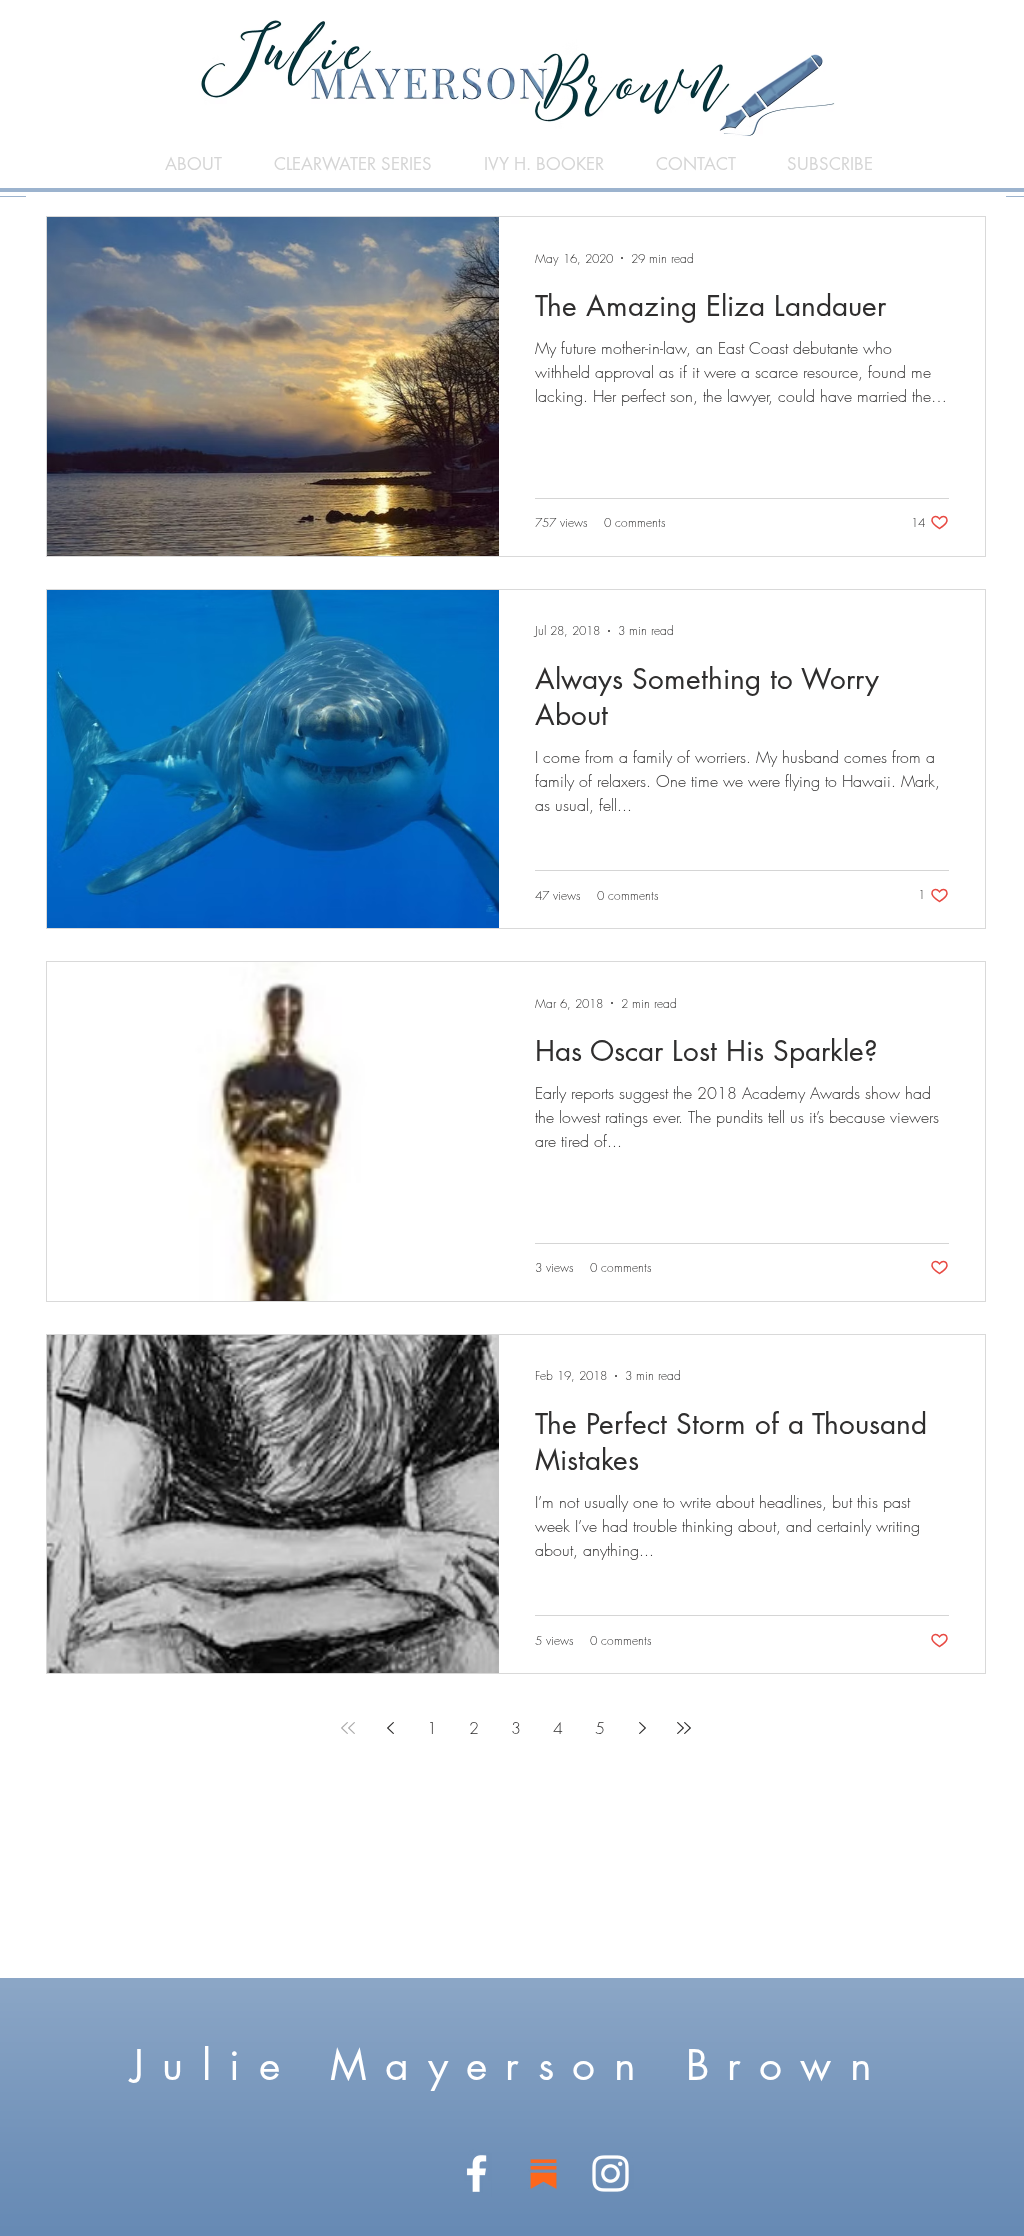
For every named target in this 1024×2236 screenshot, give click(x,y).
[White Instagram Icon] (610, 2173)
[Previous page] (390, 1728)
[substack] (543, 2173)
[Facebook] (476, 2173)
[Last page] (684, 1728)
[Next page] (642, 1728)
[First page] (348, 1728)
